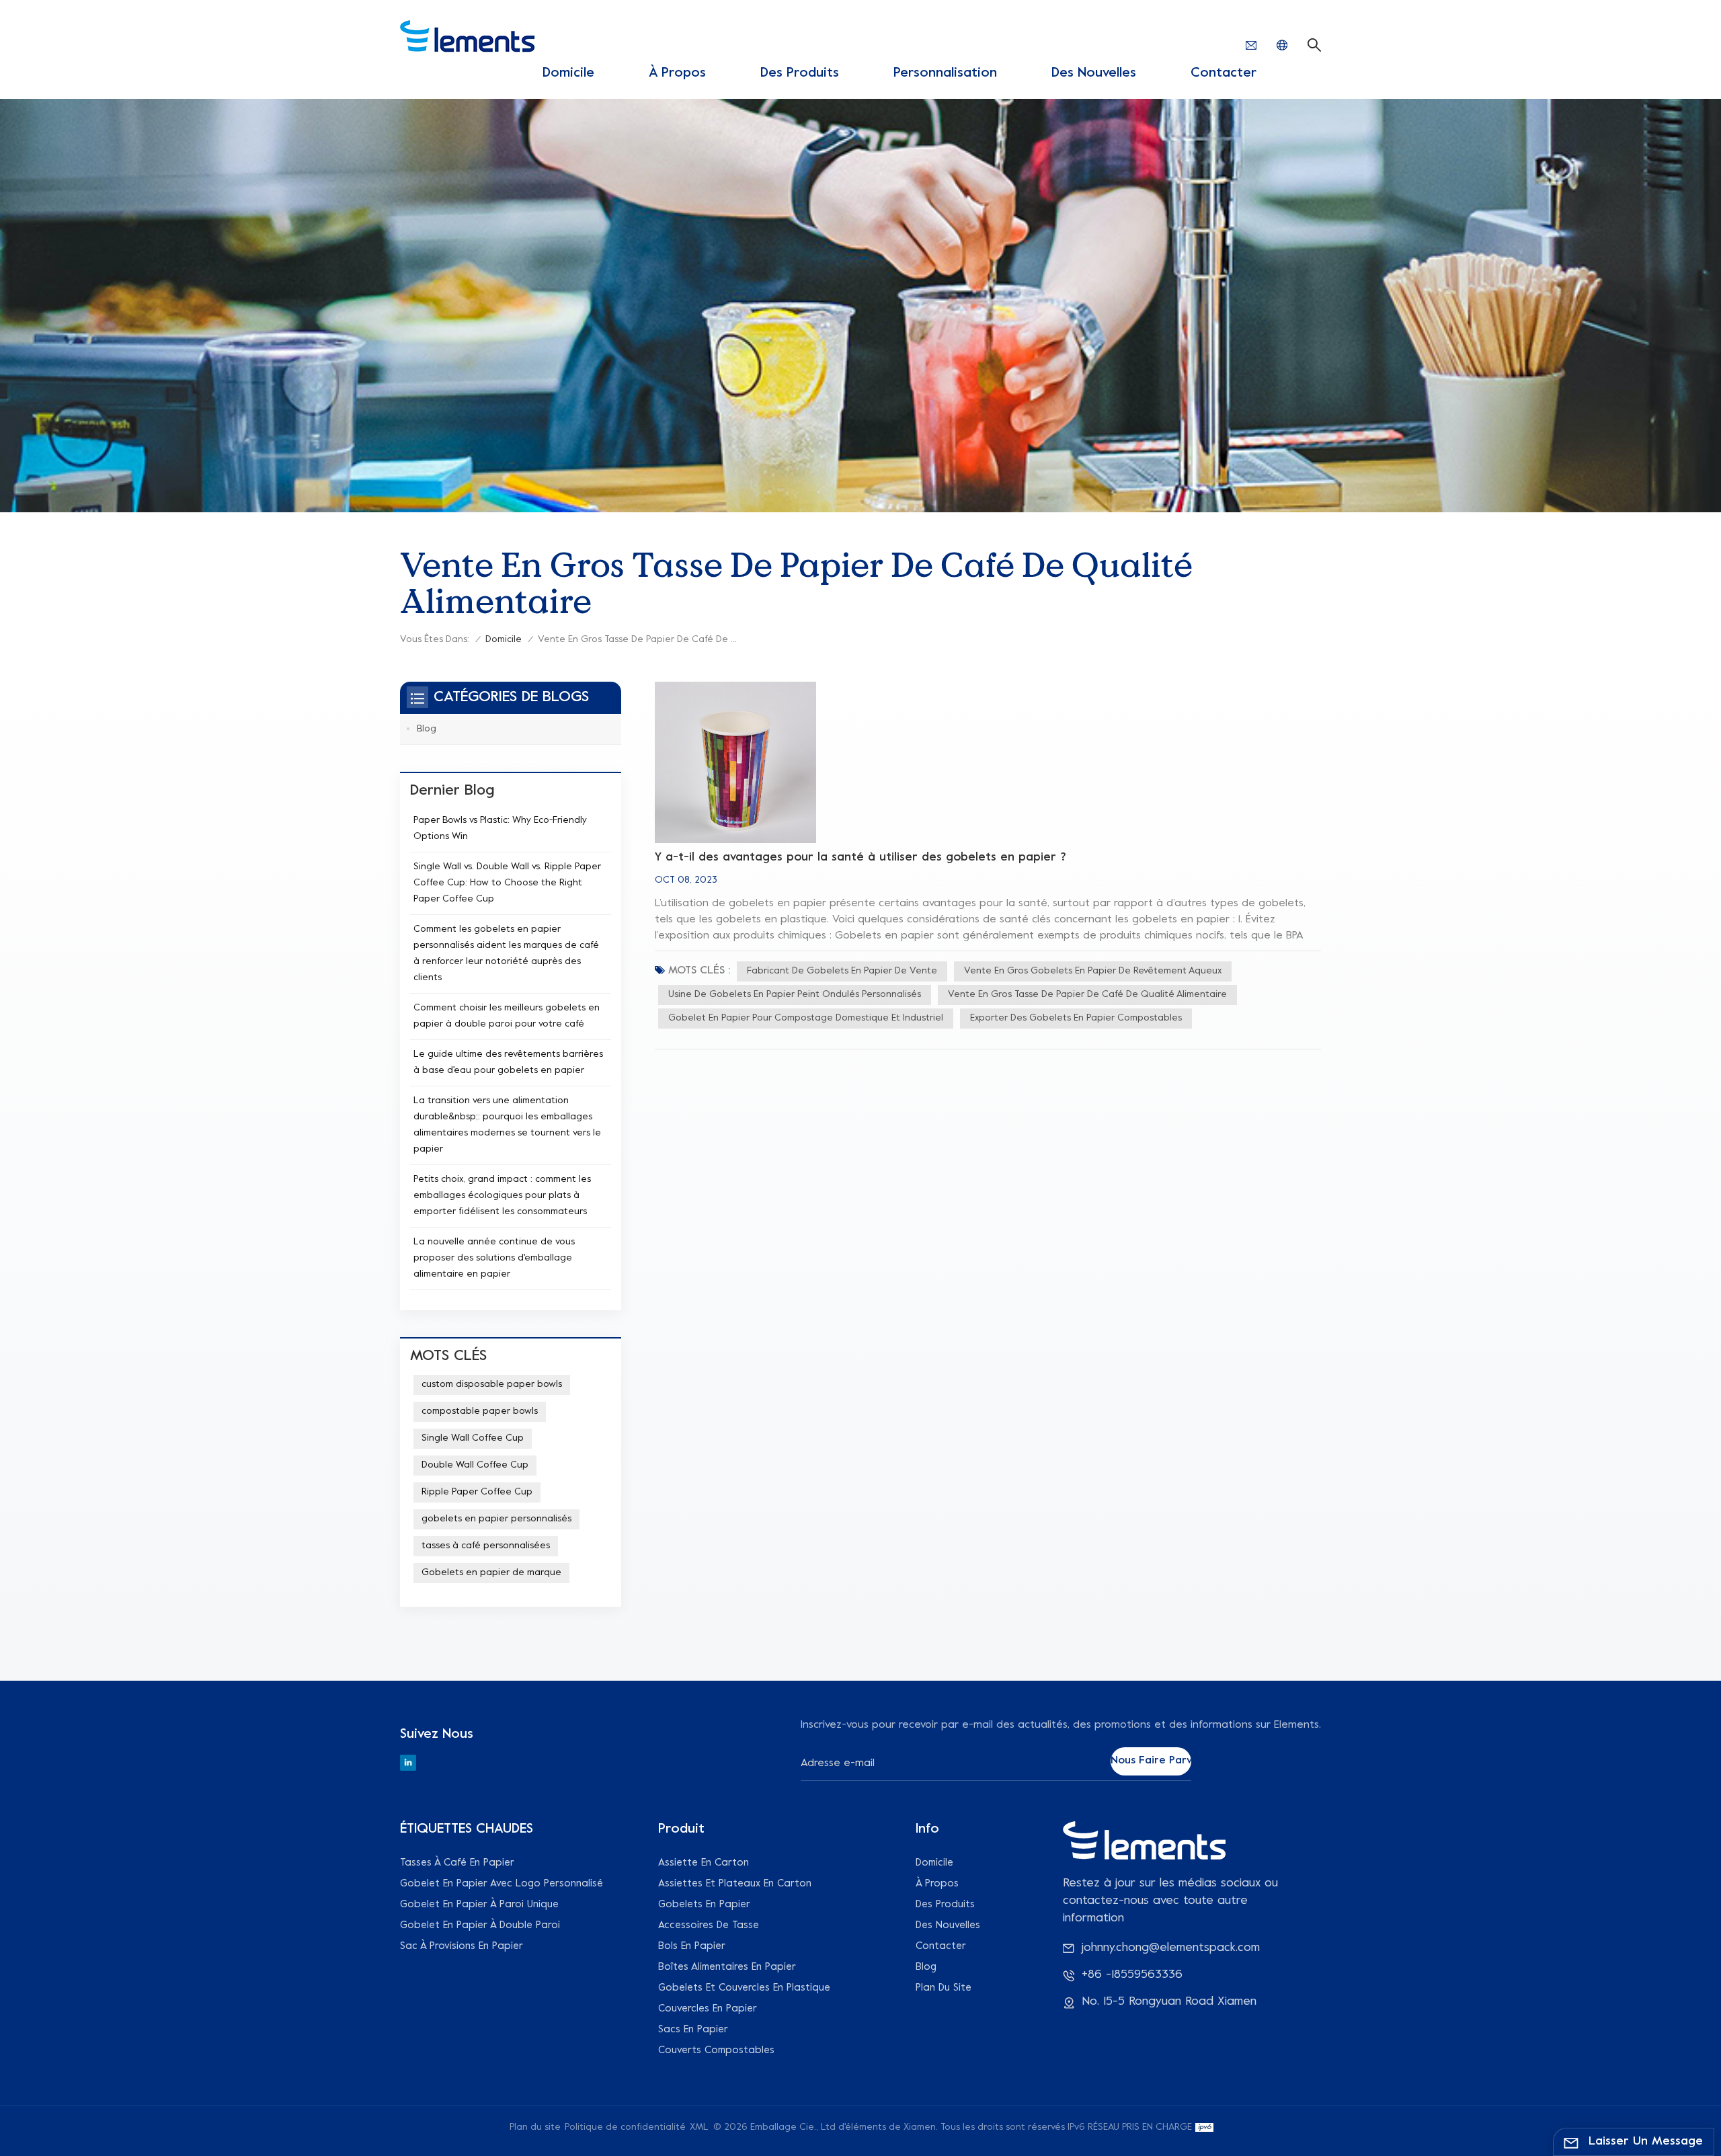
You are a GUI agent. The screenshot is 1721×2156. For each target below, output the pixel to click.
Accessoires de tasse (709, 1925)
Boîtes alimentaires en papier (727, 1967)
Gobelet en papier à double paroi (480, 1925)
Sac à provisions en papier (462, 1946)
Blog (427, 729)
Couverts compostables (716, 2050)
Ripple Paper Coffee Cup (477, 1492)
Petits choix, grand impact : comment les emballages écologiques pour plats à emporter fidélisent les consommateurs (502, 1196)
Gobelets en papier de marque (491, 1573)
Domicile (568, 74)
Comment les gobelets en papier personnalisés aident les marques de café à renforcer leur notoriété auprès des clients (506, 954)
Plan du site (944, 1988)
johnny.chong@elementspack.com (1171, 1948)
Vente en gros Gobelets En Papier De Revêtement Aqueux (1093, 971)
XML (699, 2127)
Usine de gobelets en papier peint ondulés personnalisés (795, 995)
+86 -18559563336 (1132, 1975)
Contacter (1224, 74)
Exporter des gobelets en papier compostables (1076, 1018)
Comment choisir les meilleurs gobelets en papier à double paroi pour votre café (507, 1016)
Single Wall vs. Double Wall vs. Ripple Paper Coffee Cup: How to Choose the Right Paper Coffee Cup (507, 883)
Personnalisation (945, 74)
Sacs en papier (693, 2030)
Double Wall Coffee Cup (475, 1465)
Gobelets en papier (704, 1905)
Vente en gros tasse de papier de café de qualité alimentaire (1087, 995)
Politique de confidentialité (625, 2127)
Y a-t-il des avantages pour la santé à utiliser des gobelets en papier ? (860, 857)
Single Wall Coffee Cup (473, 1438)
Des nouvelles (1094, 74)
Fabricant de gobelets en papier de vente (842, 971)
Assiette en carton (704, 1863)
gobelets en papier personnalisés (496, 1519)
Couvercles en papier (708, 2009)
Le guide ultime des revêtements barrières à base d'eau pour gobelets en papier (508, 1063)
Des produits (800, 74)
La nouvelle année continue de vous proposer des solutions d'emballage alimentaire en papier (494, 1258)
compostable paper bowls (480, 1411)
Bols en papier (692, 1946)
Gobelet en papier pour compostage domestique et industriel (806, 1018)
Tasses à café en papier (457, 1863)
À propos (677, 74)
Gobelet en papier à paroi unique (479, 1905)
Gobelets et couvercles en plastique (744, 1988)
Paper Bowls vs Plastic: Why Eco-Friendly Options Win (500, 829)
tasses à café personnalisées (486, 1546)
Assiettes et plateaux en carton (735, 1884)
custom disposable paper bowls (492, 1385)
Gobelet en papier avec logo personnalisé (502, 1884)
